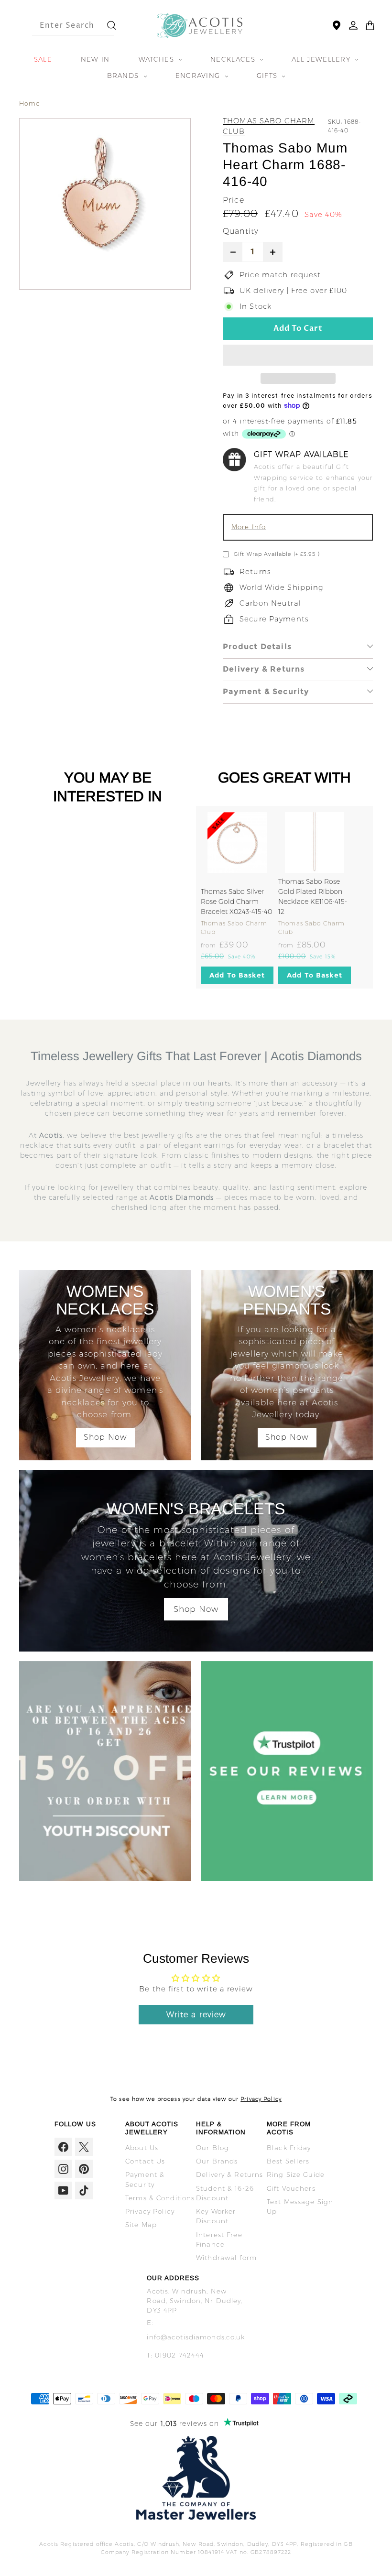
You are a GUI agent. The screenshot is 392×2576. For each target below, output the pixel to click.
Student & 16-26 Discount (225, 2193)
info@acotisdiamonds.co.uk (196, 2337)
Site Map (141, 2225)
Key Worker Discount (216, 2216)
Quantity (241, 231)
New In (95, 59)
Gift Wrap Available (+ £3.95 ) (277, 554)
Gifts (268, 76)
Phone (218, 331)
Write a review (196, 2015)
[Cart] (370, 25)
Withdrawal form (226, 2258)
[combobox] (65, 25)
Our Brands (217, 2161)
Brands (124, 76)
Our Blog (212, 2148)
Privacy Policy (261, 2099)
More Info (249, 527)
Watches (158, 59)
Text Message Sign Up (300, 2206)
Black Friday (289, 2148)
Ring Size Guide (296, 2174)
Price (234, 200)
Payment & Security (266, 691)
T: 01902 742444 (175, 2355)
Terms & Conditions (160, 2198)
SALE (43, 59)
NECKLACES (234, 59)
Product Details (257, 647)
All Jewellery (322, 59)
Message (220, 383)
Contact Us (145, 2161)
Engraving (199, 76)
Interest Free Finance (219, 2239)
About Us (142, 2148)
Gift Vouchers (291, 2188)
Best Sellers (288, 2161)
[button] (298, 355)
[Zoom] (105, 204)
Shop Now (105, 1437)
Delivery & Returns (264, 669)
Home (30, 103)
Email (217, 357)
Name (217, 305)
